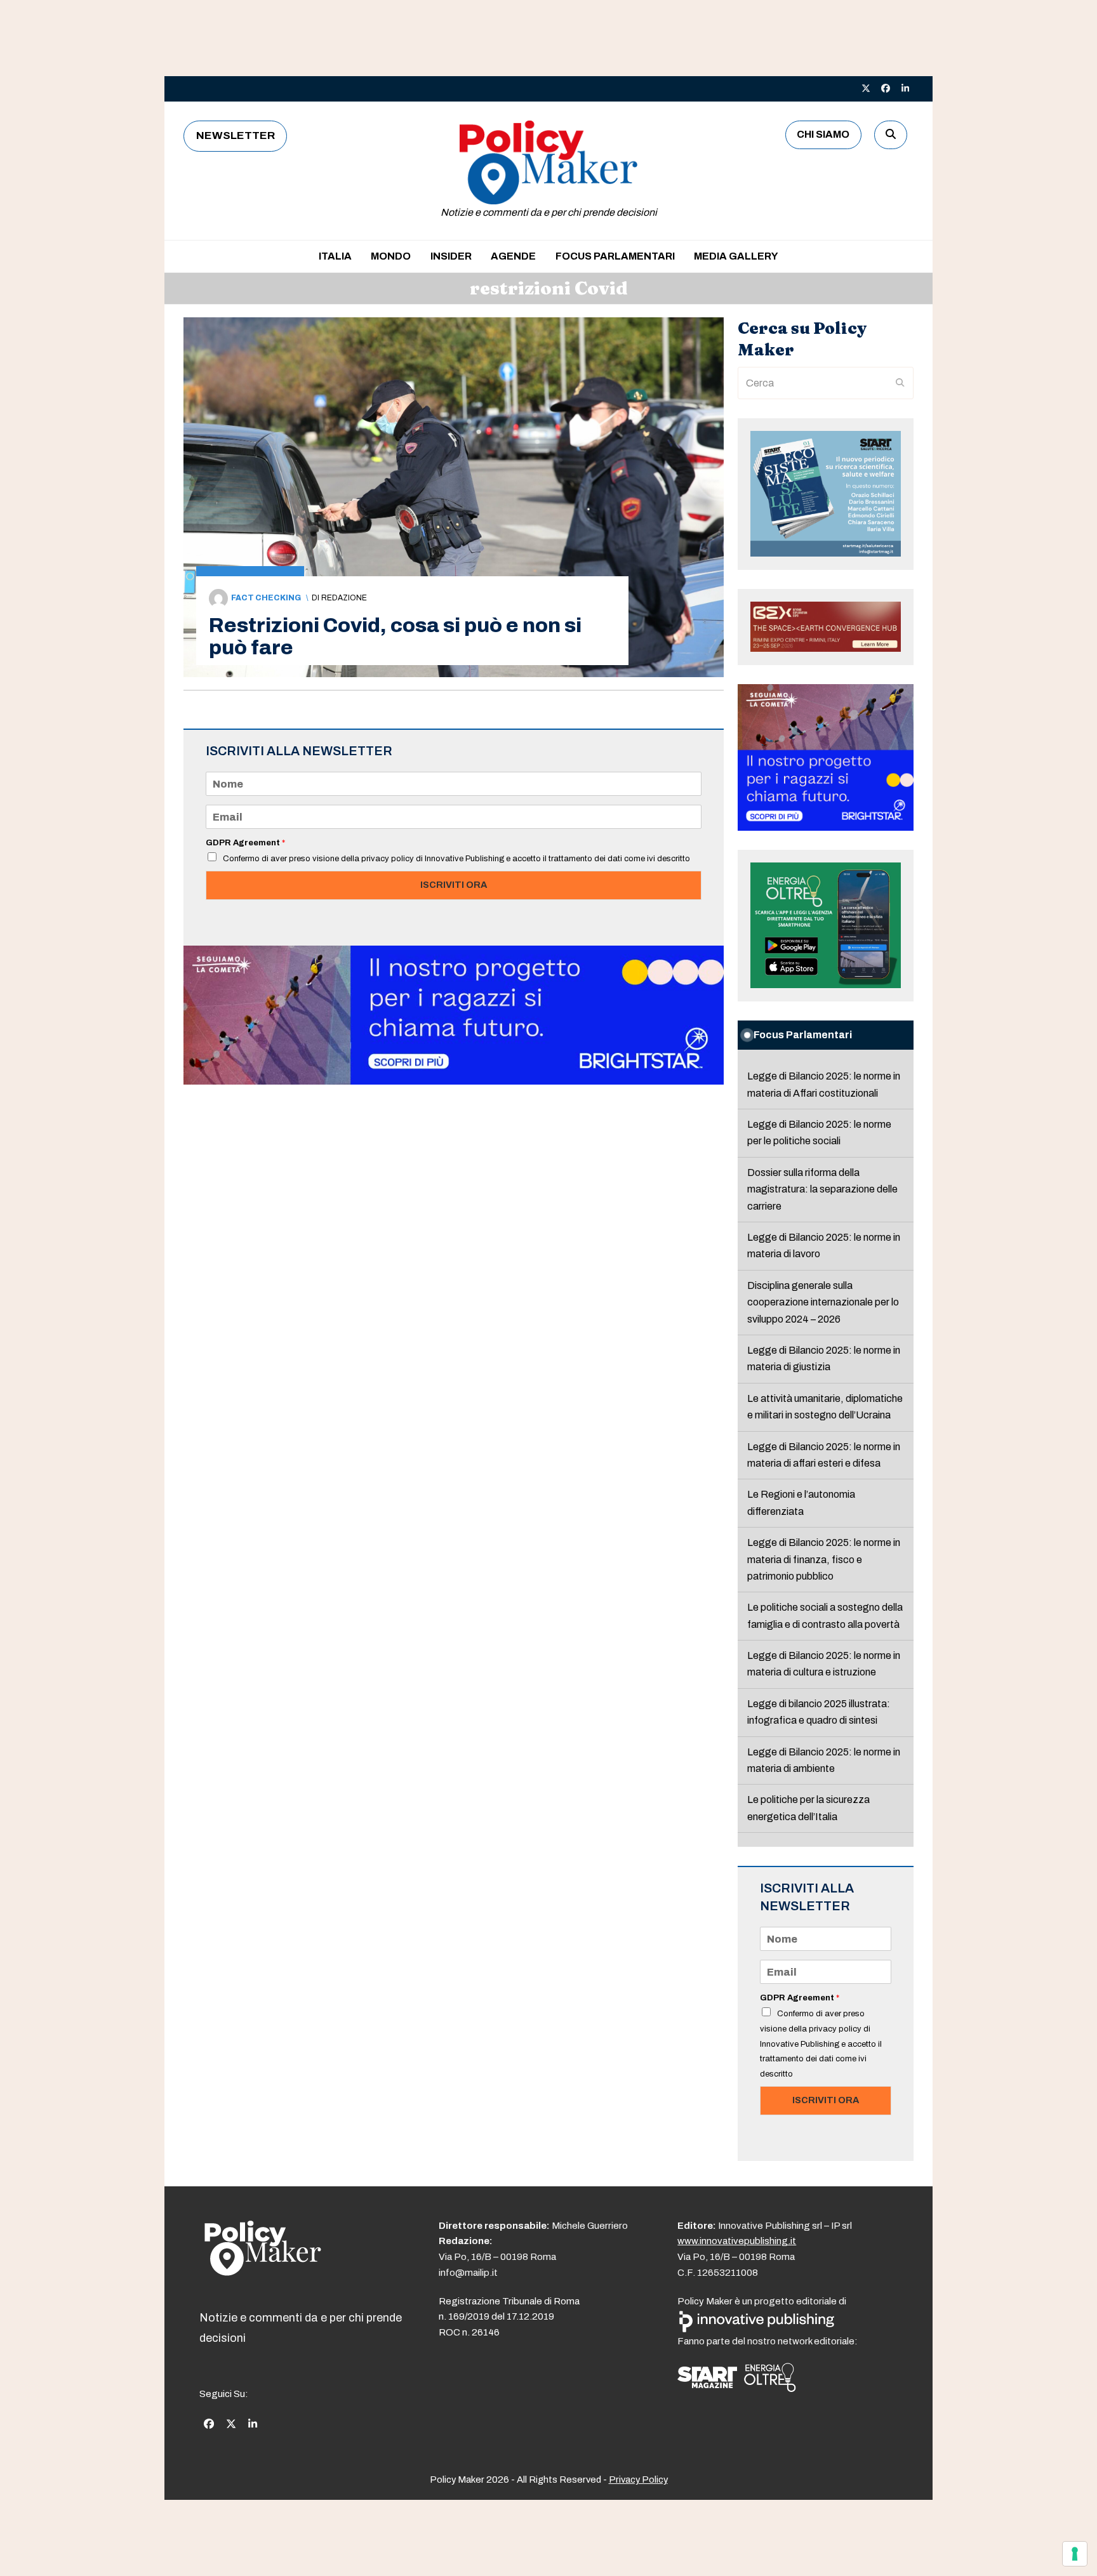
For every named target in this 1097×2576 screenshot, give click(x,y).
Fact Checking (266, 598)
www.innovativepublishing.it (737, 2241)
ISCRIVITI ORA (454, 885)
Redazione (344, 598)
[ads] (454, 1081)
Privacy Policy (638, 2480)
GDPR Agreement (245, 843)
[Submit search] (900, 383)
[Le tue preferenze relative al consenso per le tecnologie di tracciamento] (1075, 2554)
